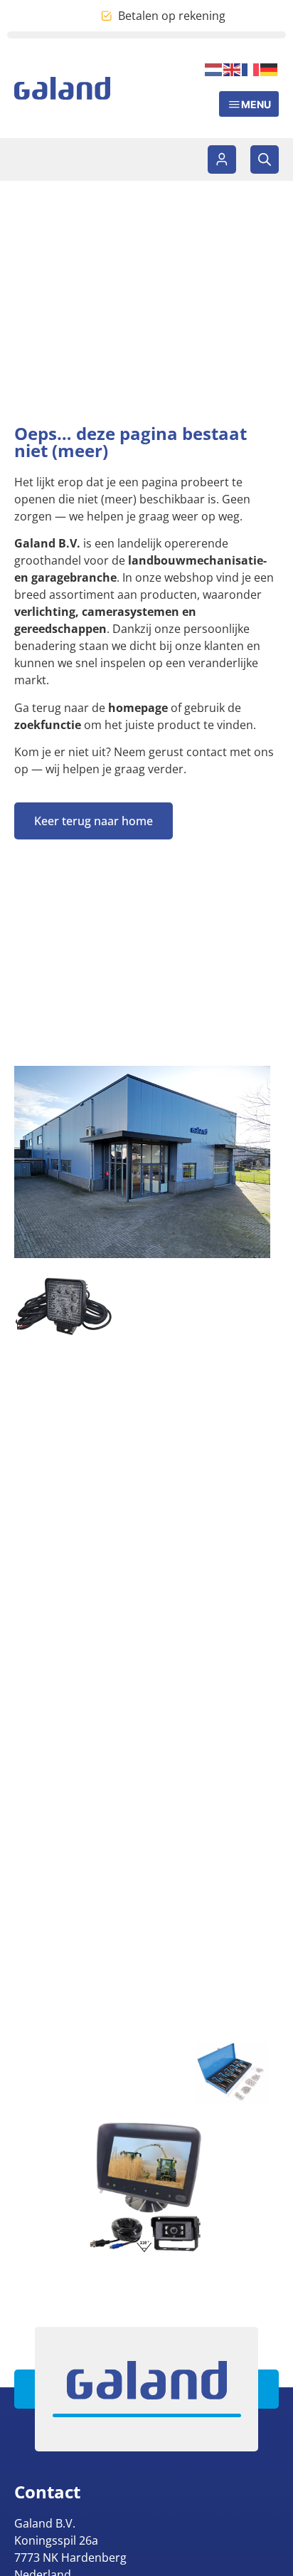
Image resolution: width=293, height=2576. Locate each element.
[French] (251, 68)
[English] (233, 68)
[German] (270, 68)
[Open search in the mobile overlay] (265, 159)
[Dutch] (214, 68)
